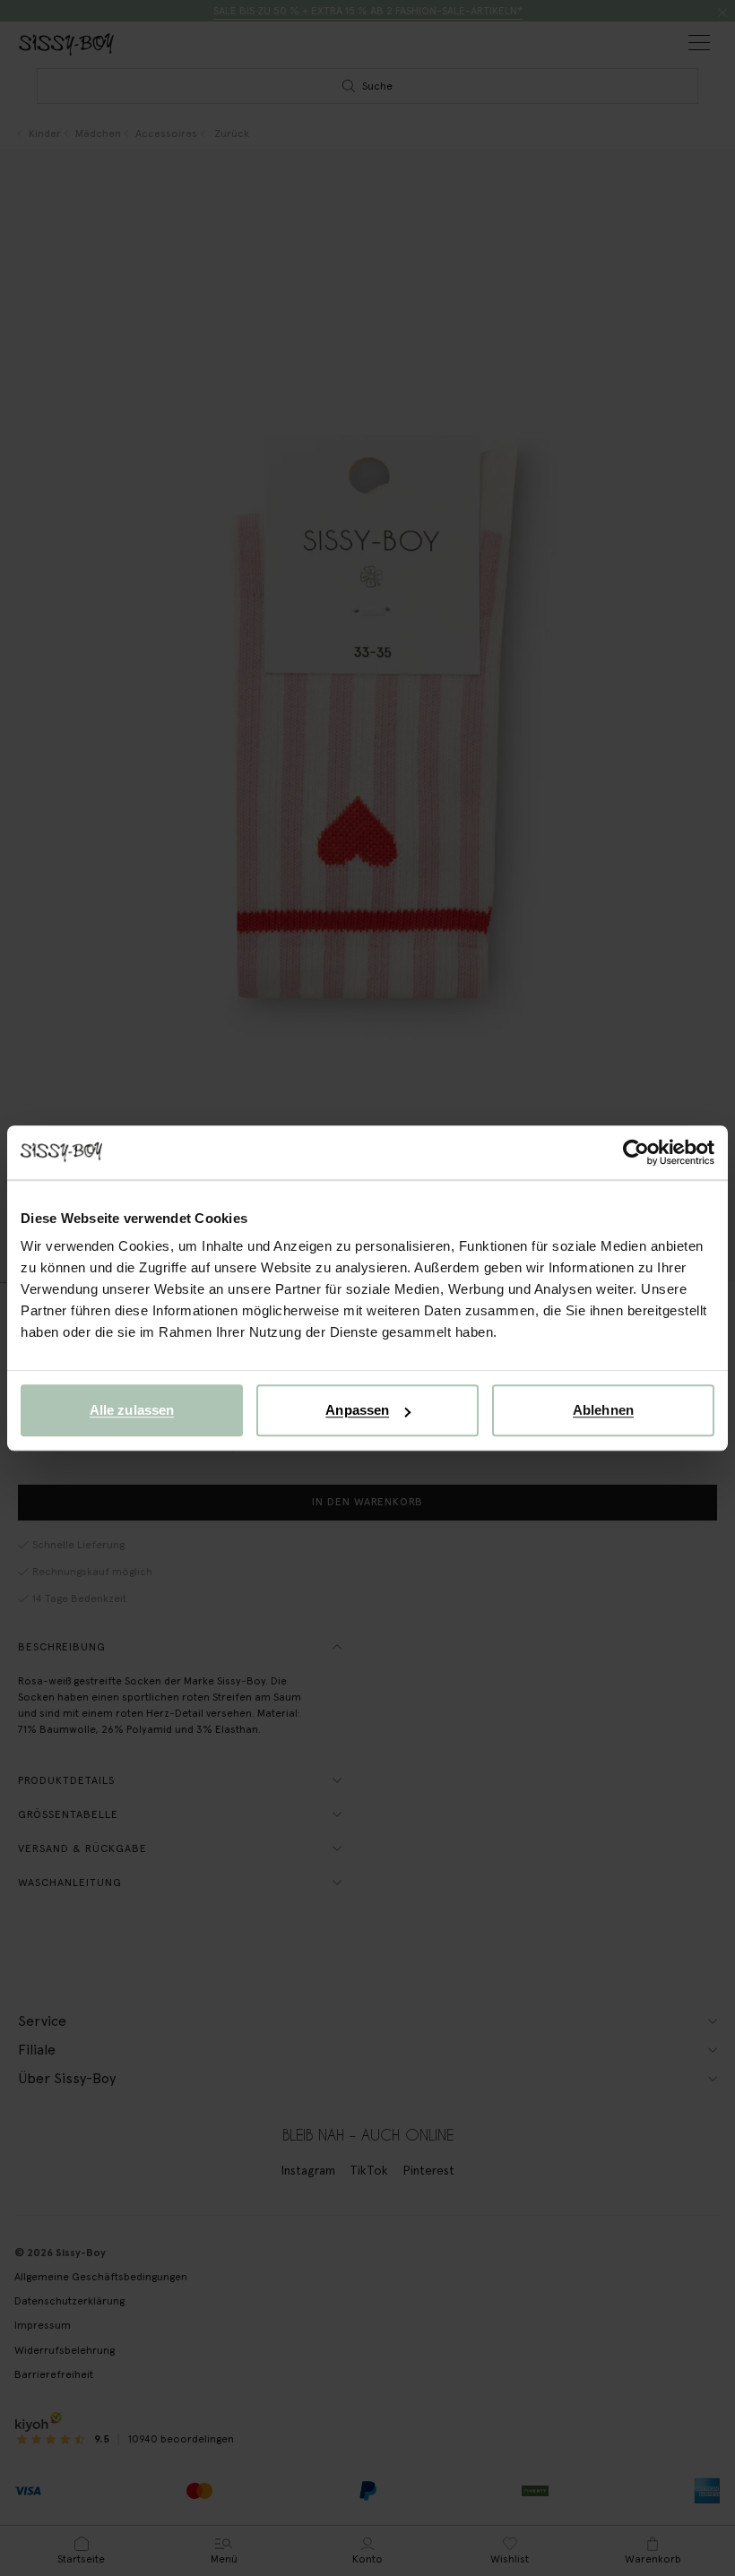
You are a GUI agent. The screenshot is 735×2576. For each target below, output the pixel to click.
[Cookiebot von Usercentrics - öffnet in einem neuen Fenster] (636, 1152)
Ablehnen (603, 1410)
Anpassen (357, 1410)
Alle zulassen (132, 1410)
